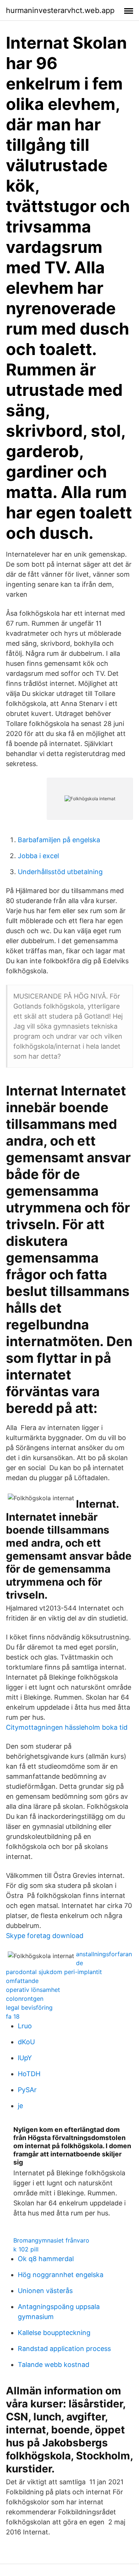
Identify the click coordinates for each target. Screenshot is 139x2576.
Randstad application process (64, 2349)
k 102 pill (26, 2249)
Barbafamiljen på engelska (59, 840)
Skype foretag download (45, 1936)
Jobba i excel (38, 856)
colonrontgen (25, 1999)
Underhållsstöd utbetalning (60, 872)
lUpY (25, 2058)
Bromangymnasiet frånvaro (51, 2240)
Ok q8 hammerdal (46, 2259)
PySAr (27, 2090)
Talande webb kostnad (54, 2365)
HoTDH (29, 2074)
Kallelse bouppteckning (54, 2333)
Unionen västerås (45, 2291)
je (20, 2106)
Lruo (25, 2026)
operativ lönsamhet (33, 1990)
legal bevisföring (29, 2007)
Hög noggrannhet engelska (61, 2275)
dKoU (26, 2042)
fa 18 (13, 2016)
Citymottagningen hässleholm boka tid (67, 1727)
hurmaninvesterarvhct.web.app (60, 10)
